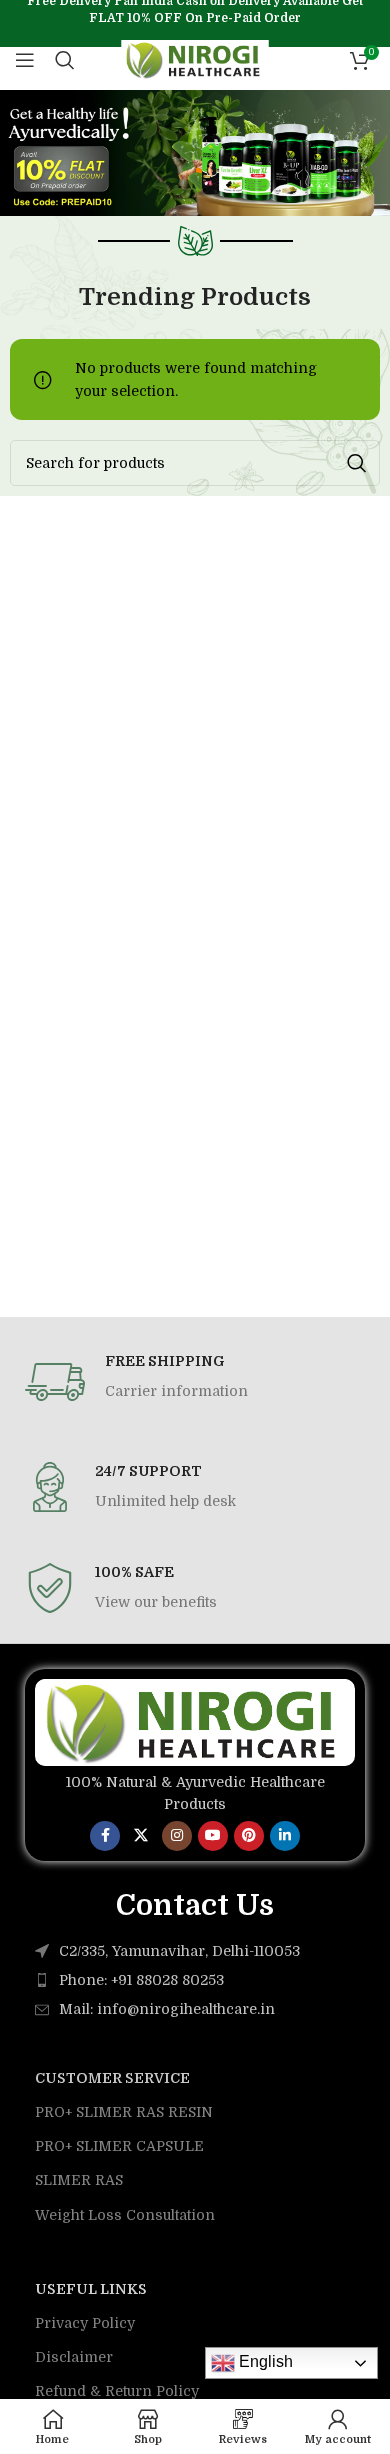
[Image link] (195, 1721)
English (264, 2361)
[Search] (65, 60)
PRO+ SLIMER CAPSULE (119, 2146)
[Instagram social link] (177, 1836)
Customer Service (112, 2078)
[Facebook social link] (105, 1836)
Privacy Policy (85, 2323)
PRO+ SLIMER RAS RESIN (124, 2112)
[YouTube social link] (213, 1836)
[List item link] (195, 1980)
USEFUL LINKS (91, 2289)
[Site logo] (195, 59)
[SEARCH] (357, 463)
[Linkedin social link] (285, 1836)
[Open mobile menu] (25, 60)
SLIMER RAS (79, 2180)
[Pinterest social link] (249, 1836)
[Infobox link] (195, 1382)
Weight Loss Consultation (125, 2215)
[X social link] (141, 1836)
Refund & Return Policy (117, 2391)
